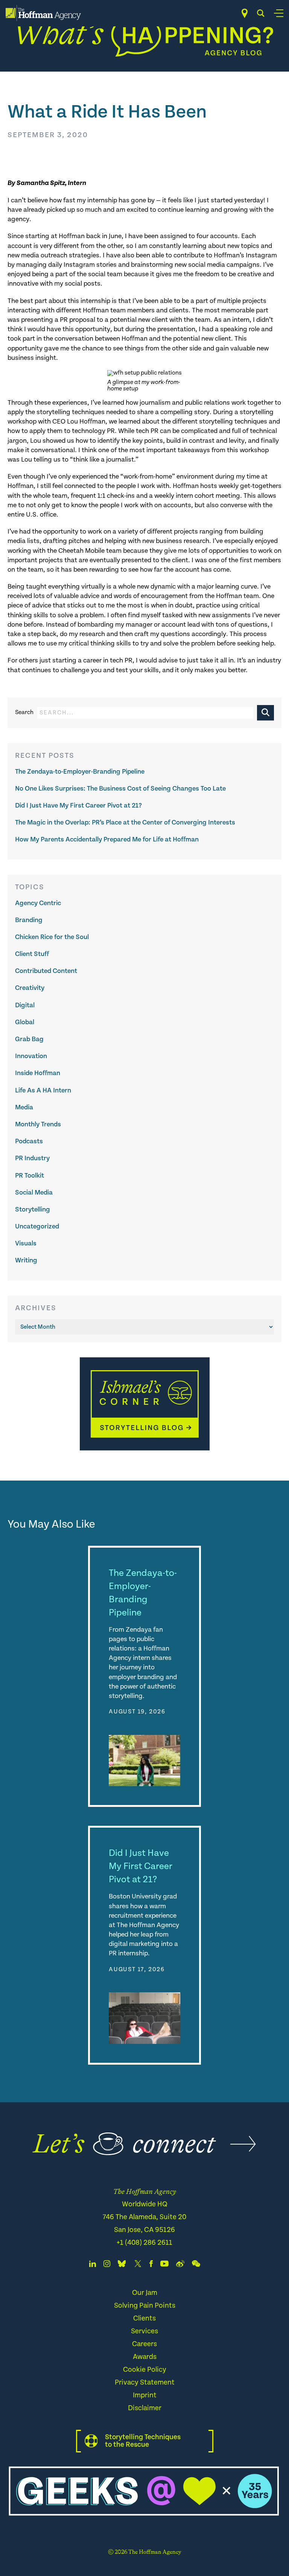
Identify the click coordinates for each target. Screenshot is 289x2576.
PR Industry (32, 1158)
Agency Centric (38, 903)
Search (24, 713)
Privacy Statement (145, 2382)
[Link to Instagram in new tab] (107, 2265)
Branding (29, 920)
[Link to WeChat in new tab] (196, 2265)
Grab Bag (29, 1039)
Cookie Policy (145, 2370)
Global (25, 1022)
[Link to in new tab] (122, 2265)
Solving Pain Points (145, 2306)
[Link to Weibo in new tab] (180, 2265)
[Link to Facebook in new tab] (151, 2265)
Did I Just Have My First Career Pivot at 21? (78, 805)
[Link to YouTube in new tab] (164, 2265)
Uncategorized (37, 1226)
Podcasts (29, 1141)
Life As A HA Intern (43, 1090)
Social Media (34, 1192)
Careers (144, 2344)
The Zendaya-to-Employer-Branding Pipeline (80, 772)
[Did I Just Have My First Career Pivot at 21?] (144, 2018)
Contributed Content (46, 971)
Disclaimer (145, 2408)
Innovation (31, 1056)
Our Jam (145, 2293)
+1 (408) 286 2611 (144, 2243)
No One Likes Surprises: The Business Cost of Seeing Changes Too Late (120, 789)
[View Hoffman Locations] (245, 13)
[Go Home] (43, 13)
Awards (145, 2357)
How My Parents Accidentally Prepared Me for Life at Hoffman (107, 839)
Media (24, 1107)
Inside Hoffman (38, 1073)
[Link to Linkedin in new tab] (93, 2265)
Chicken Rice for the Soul (52, 937)
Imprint (145, 2395)
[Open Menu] (279, 13)
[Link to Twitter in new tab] (138, 2265)
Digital (25, 1005)
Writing (26, 1260)
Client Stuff (32, 954)
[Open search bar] (261, 13)
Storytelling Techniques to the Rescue (143, 2441)
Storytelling (33, 1209)
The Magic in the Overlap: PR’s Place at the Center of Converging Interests (125, 822)
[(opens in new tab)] (145, 1449)
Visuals (26, 1243)
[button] (265, 713)
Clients (144, 2318)
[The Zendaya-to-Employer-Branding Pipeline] (144, 1761)
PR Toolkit (30, 1176)
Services (144, 2331)
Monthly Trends (38, 1124)
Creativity (30, 988)
